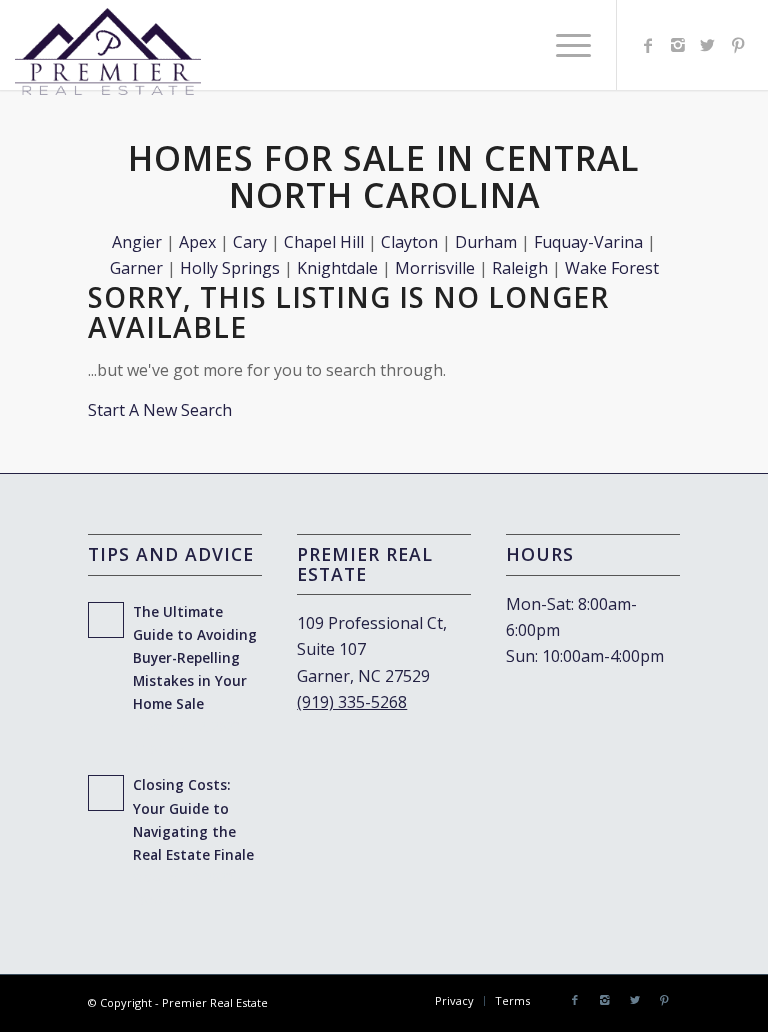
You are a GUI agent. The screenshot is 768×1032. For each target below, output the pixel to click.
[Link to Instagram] (678, 45)
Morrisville (435, 268)
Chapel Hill (324, 242)
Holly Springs (230, 268)
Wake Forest (612, 268)
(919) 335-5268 (352, 702)
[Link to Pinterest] (738, 45)
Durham (486, 242)
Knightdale (337, 268)
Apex (197, 242)
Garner (136, 268)
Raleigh (520, 268)
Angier (137, 242)
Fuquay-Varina (588, 242)
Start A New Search (160, 410)
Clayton (409, 242)
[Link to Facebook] (648, 45)
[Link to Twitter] (708, 45)
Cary (250, 242)
